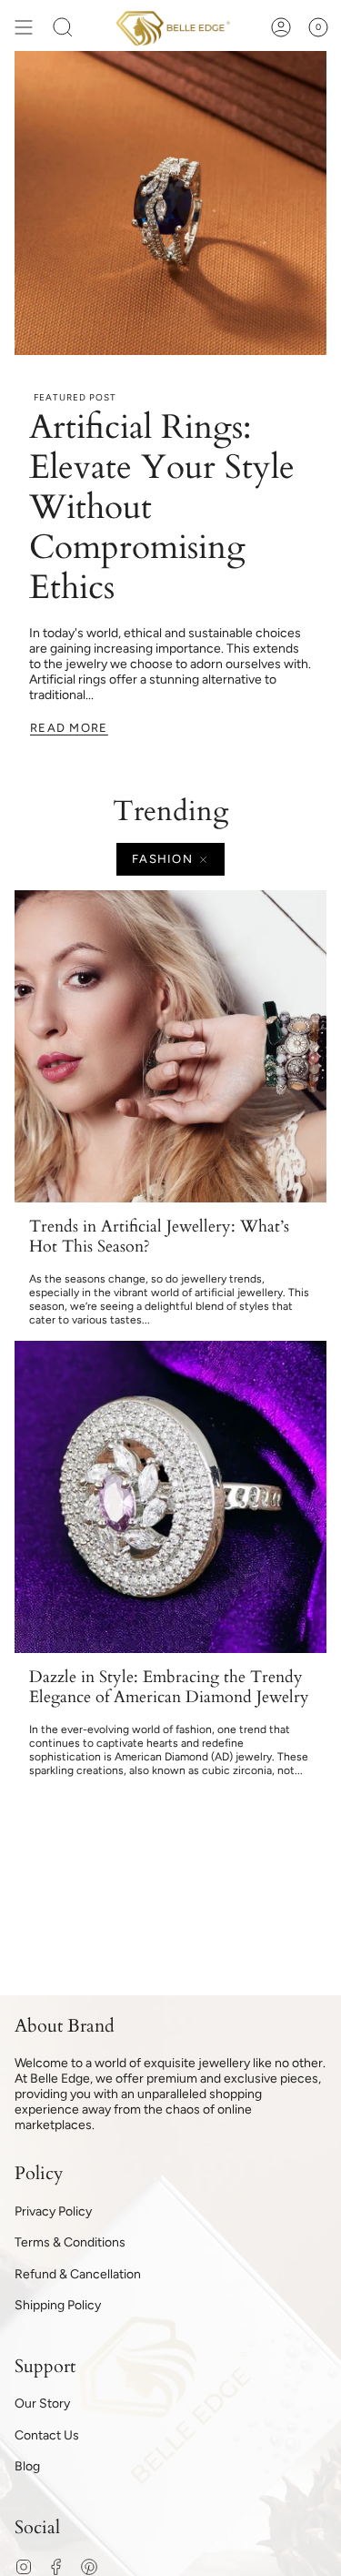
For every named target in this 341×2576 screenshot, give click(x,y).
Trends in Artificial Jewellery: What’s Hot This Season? (159, 1237)
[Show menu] (24, 27)
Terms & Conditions (70, 2242)
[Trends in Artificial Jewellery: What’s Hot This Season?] (170, 1046)
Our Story (42, 2404)
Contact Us (47, 2435)
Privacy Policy (53, 2211)
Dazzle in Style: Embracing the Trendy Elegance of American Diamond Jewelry (169, 1687)
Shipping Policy (58, 2305)
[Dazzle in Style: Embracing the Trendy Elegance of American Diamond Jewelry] (170, 1497)
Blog (27, 2466)
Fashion (162, 859)
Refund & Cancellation (78, 2274)
